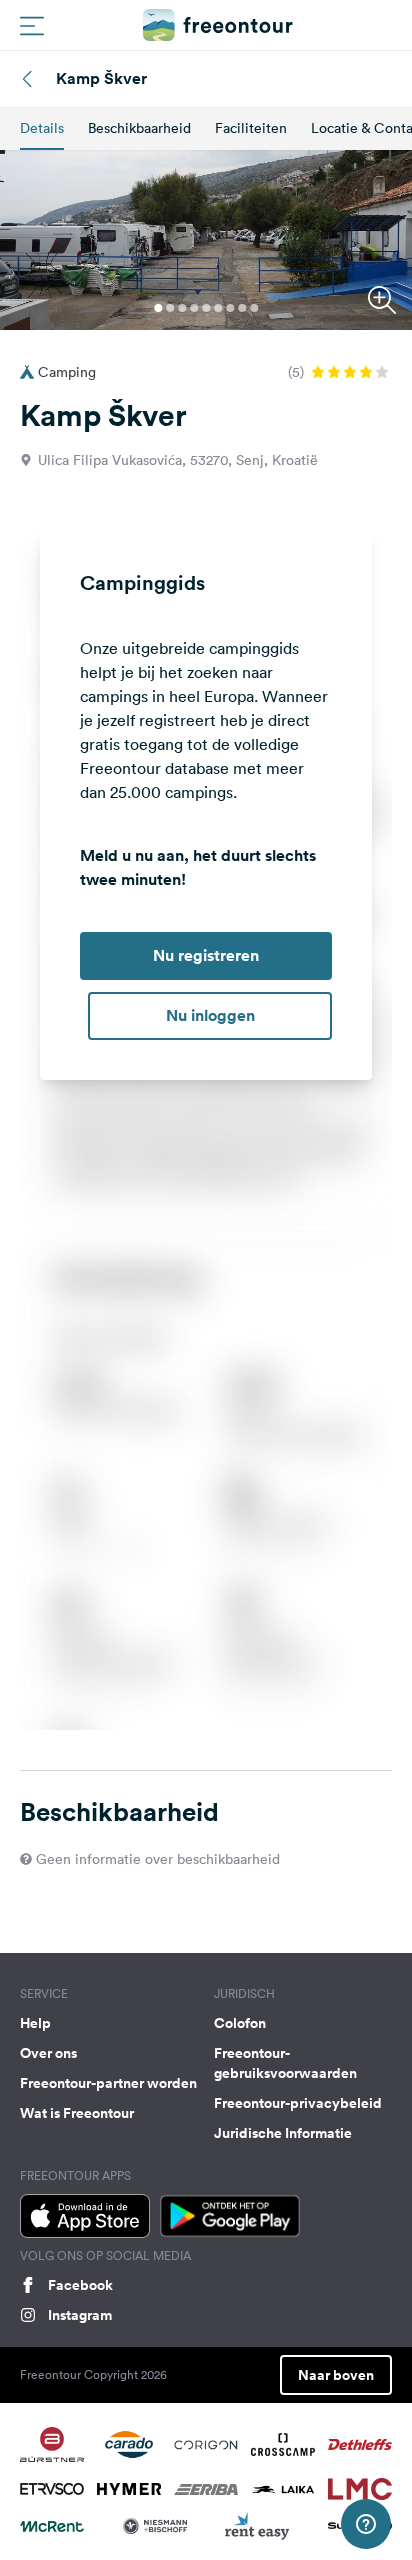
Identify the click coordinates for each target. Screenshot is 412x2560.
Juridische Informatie (283, 2133)
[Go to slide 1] (158, 308)
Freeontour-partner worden (108, 2083)
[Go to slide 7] (230, 308)
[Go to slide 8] (242, 308)
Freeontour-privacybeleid (298, 2103)
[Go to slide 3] (182, 308)
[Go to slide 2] (170, 308)
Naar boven (336, 2375)
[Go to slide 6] (218, 308)
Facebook (80, 2285)
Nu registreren (206, 955)
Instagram (80, 2315)
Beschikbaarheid (139, 128)
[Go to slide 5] (206, 308)
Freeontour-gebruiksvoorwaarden (285, 2063)
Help (35, 2023)
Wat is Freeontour (77, 2113)
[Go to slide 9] (254, 308)
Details (42, 128)
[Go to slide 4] (194, 308)
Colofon (240, 2023)
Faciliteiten (251, 128)
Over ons (48, 2053)
